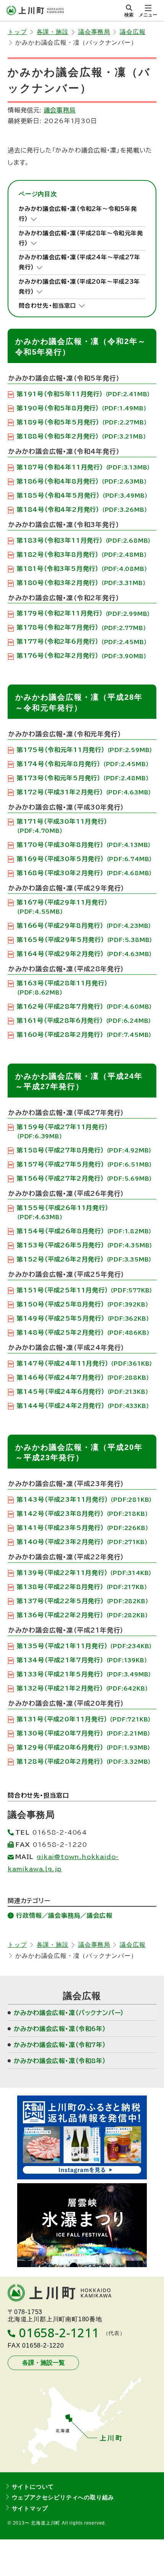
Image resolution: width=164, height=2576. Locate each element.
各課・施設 (53, 32)
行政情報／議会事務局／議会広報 (64, 1916)
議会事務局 (94, 32)
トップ (17, 32)
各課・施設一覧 (43, 2363)
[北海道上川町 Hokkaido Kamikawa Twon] (35, 10)
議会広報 (133, 32)
